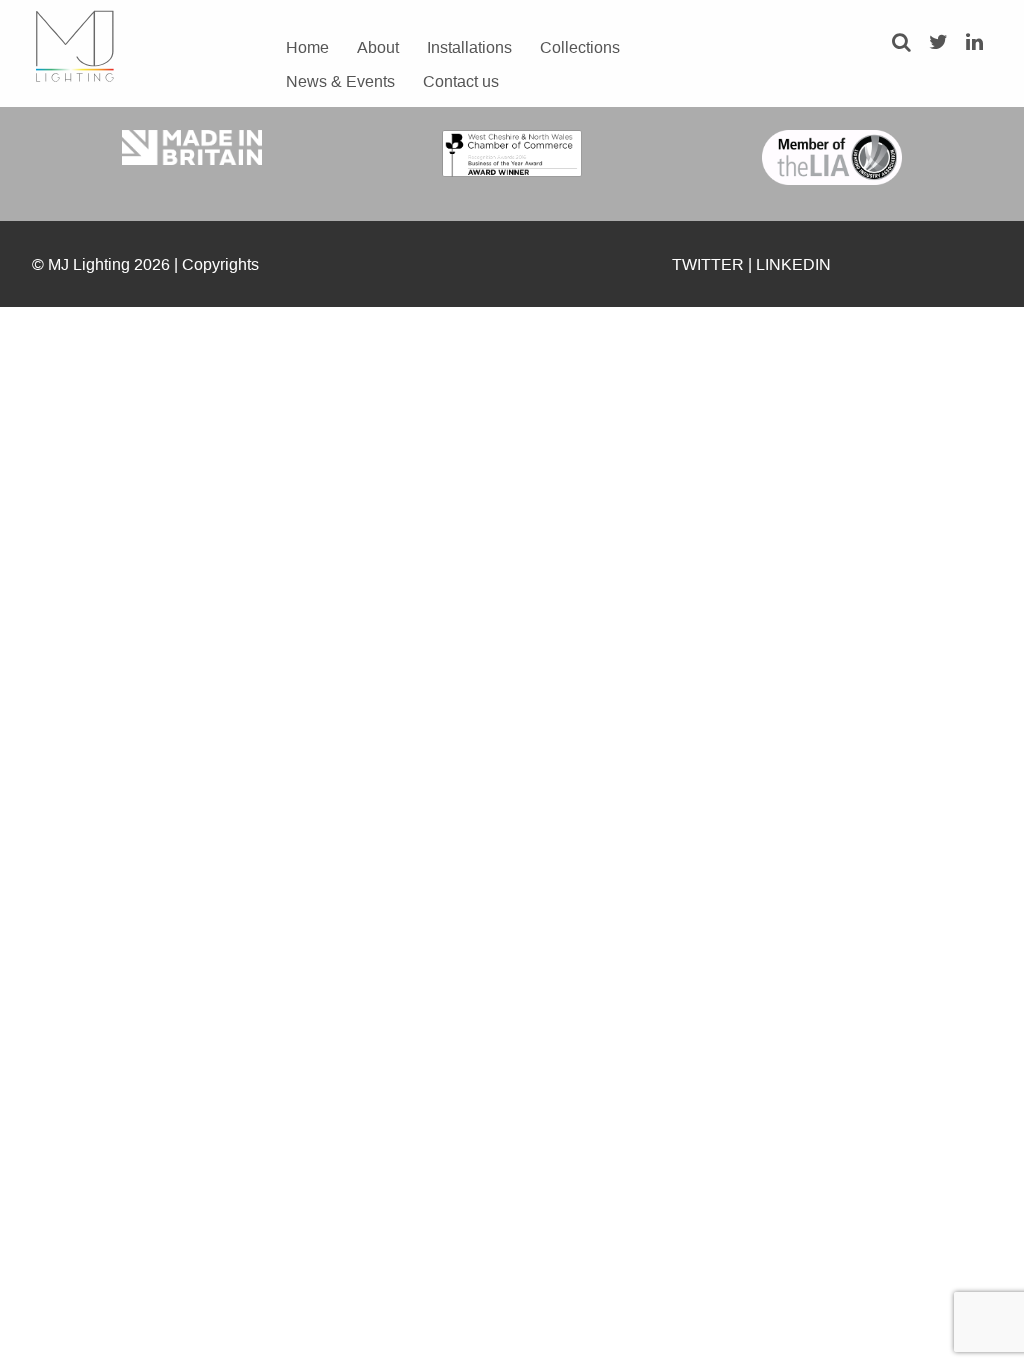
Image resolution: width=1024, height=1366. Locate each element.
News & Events (340, 81)
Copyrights (220, 264)
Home (307, 47)
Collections (580, 47)
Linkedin (793, 264)
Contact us (461, 81)
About (378, 47)
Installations (469, 47)
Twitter (708, 264)
